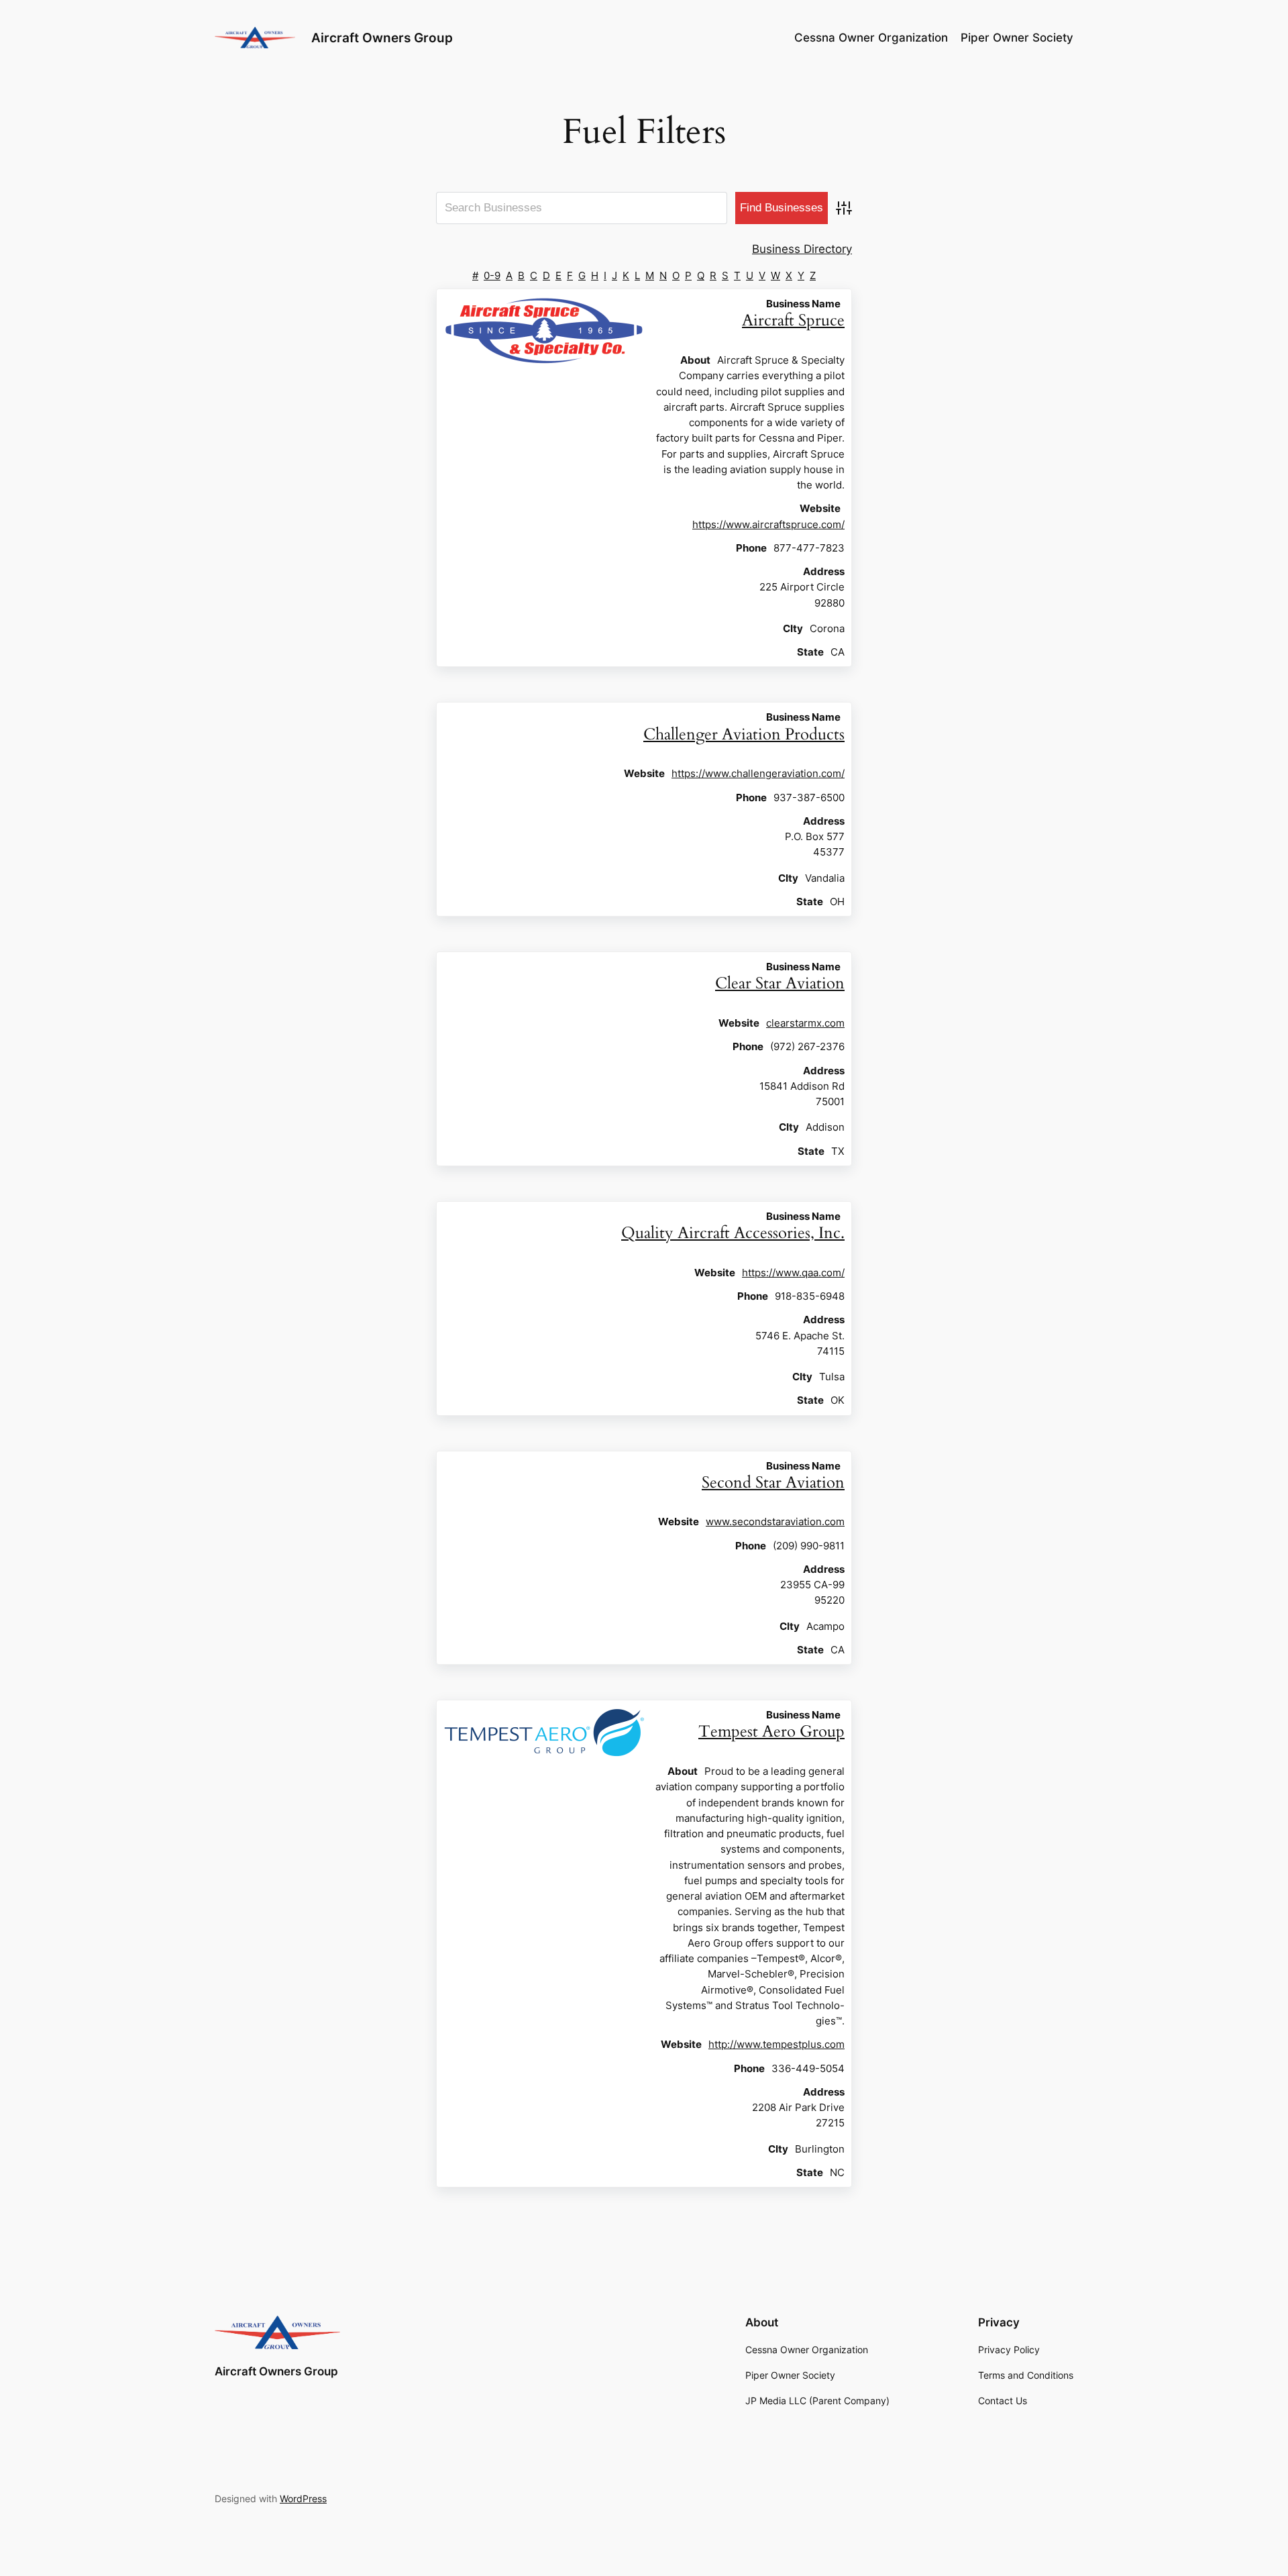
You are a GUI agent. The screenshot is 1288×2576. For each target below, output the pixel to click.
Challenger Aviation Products (744, 734)
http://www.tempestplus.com (776, 2044)
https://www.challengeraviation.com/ (758, 773)
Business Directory (802, 249)
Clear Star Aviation (780, 983)
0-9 (492, 275)
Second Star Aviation (773, 1483)
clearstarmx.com (805, 1023)
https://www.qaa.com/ (793, 1273)
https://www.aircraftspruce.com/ (768, 524)
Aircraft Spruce (793, 320)
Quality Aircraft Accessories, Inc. (733, 1233)
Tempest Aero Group (771, 1732)
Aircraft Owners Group (382, 38)
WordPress (303, 2498)
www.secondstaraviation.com (775, 1522)
